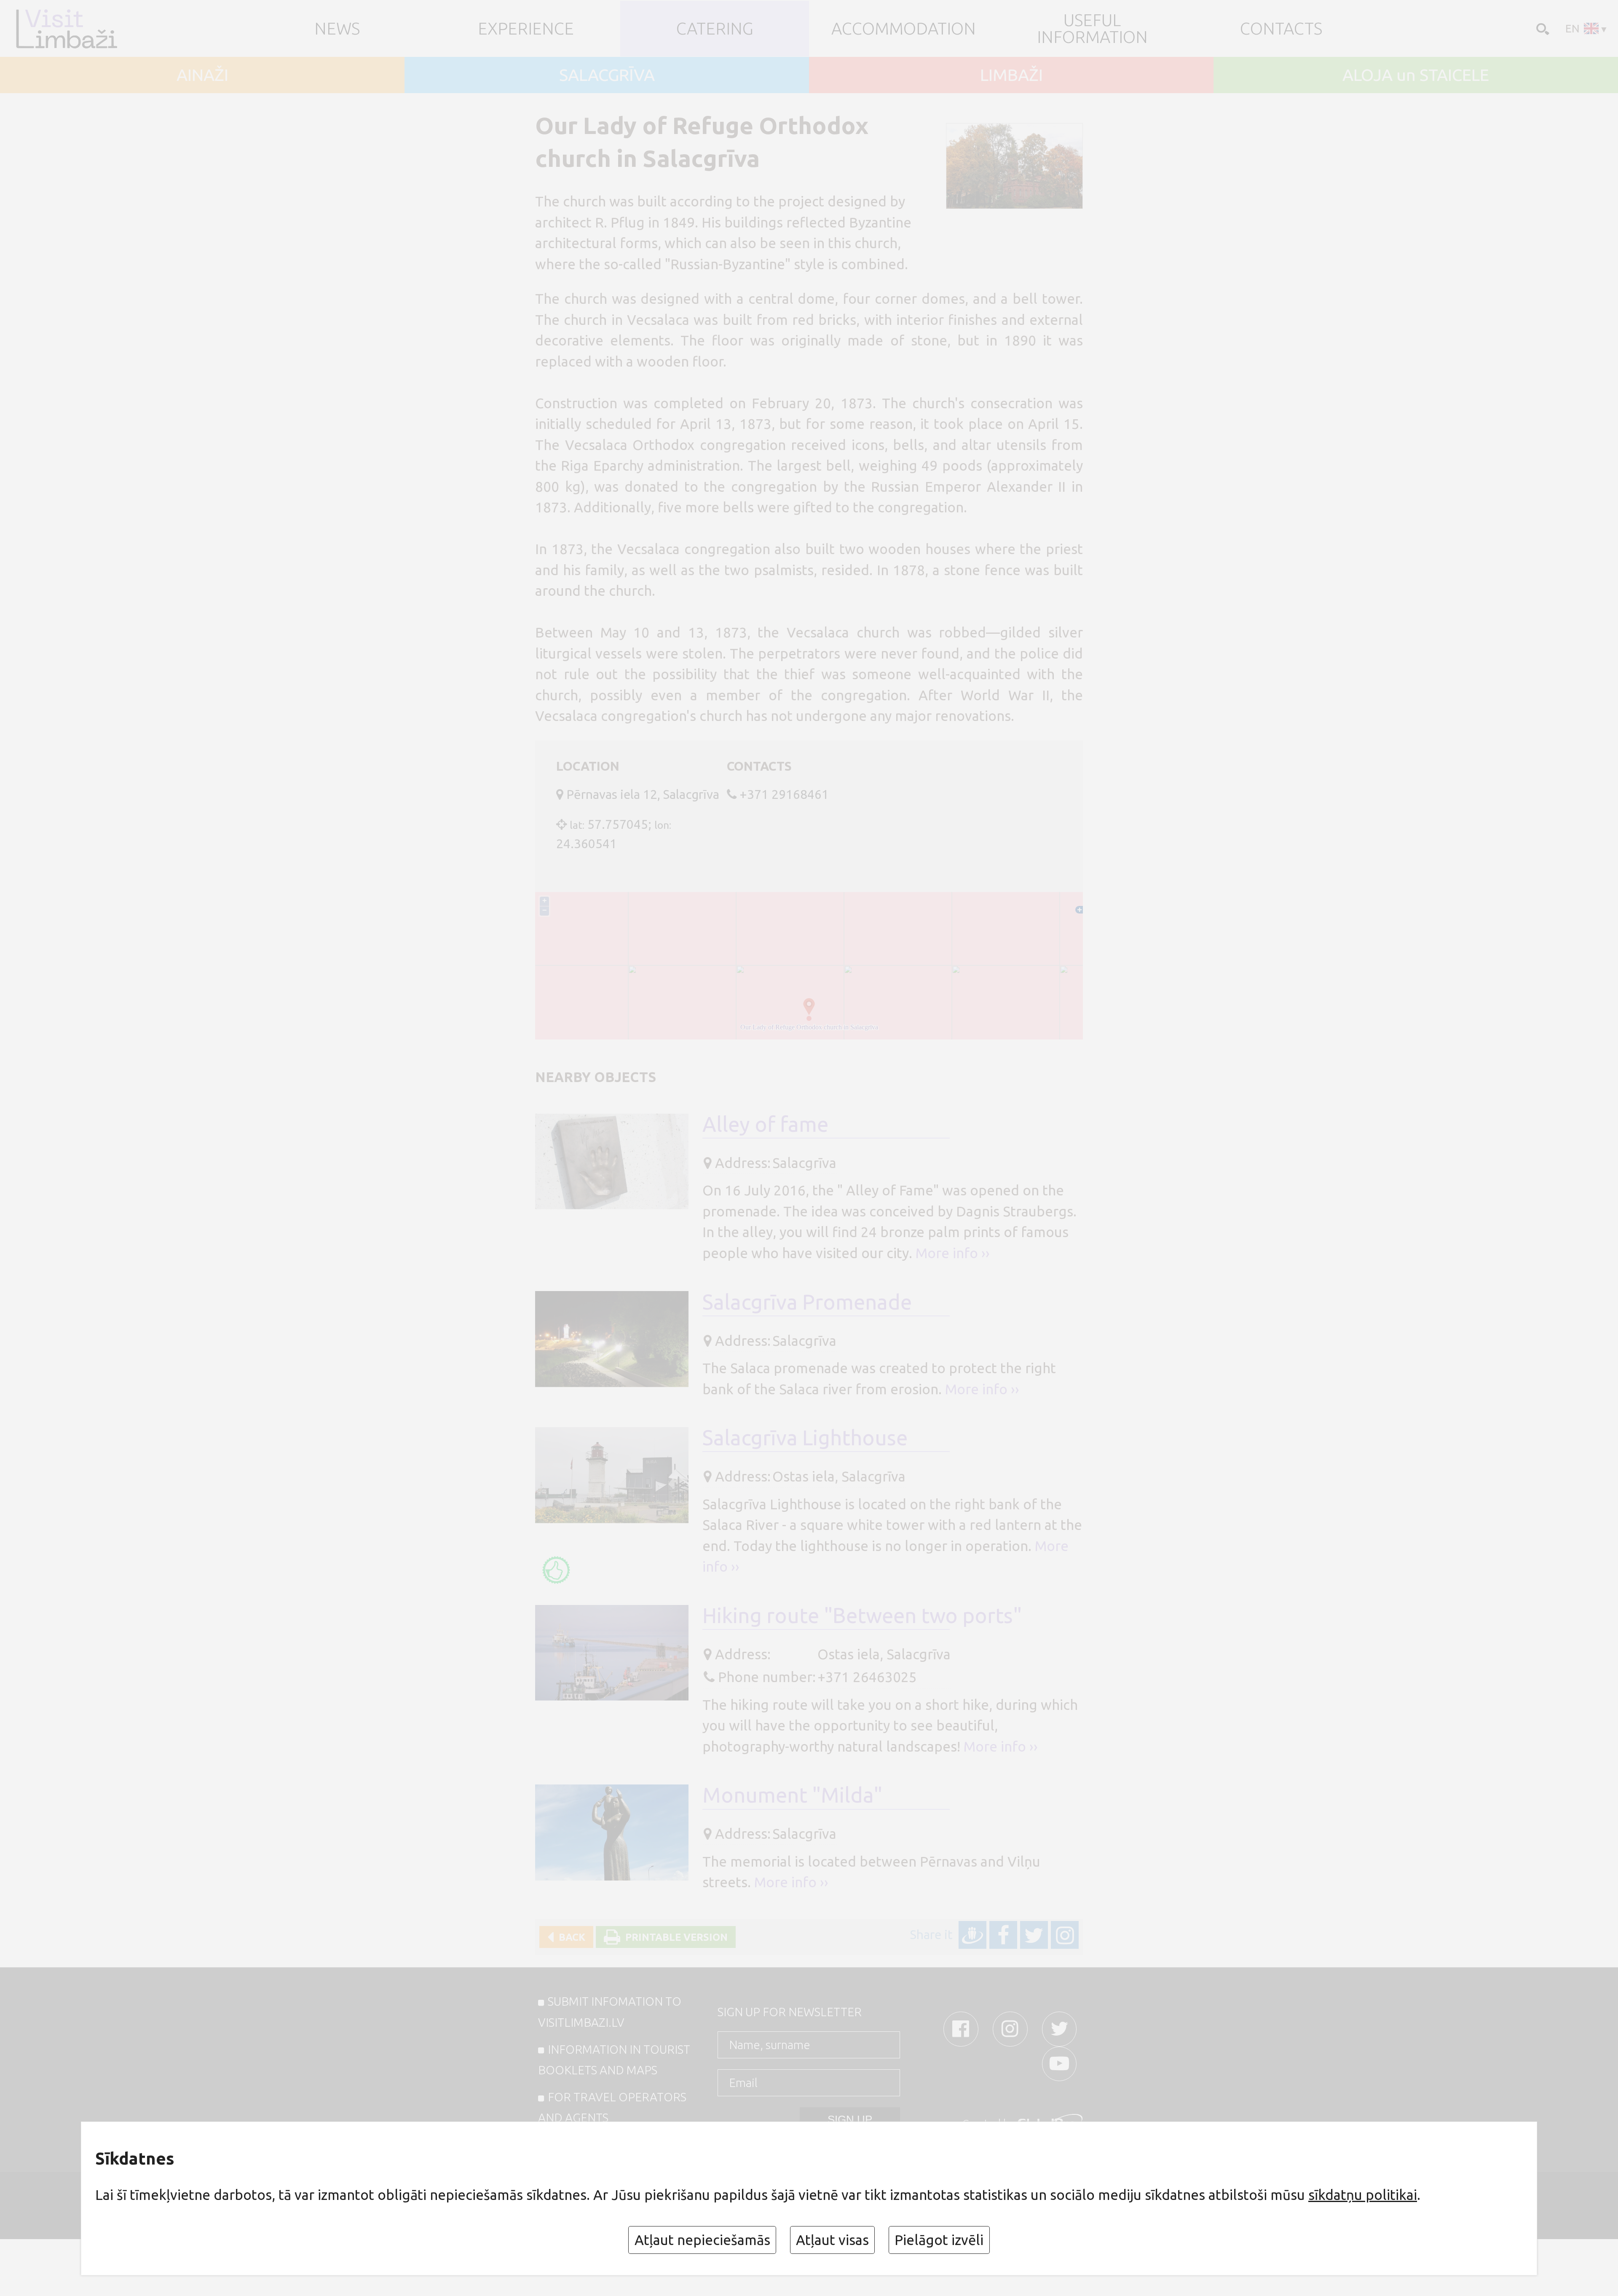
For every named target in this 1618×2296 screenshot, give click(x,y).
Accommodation (904, 29)
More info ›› (953, 1253)
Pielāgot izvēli (939, 2240)
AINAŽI (202, 75)
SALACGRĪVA (607, 75)
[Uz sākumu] (81, 29)
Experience (526, 29)
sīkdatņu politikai (1363, 2195)
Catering (715, 29)
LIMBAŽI (1011, 75)
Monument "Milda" (792, 1795)
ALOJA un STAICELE (1416, 75)
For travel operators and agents (612, 2107)
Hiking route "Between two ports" (862, 1615)
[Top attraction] (556, 1570)
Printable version (674, 1937)
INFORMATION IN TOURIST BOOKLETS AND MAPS (614, 2060)
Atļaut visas (832, 2240)
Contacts (1281, 29)
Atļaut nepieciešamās (702, 2240)
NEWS (337, 29)
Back (569, 1937)
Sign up (850, 2119)
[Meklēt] (1541, 28)
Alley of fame (765, 1124)
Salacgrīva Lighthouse (805, 1437)
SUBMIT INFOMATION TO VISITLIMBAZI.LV (610, 2012)
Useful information (1092, 28)
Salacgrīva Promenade (807, 1302)
